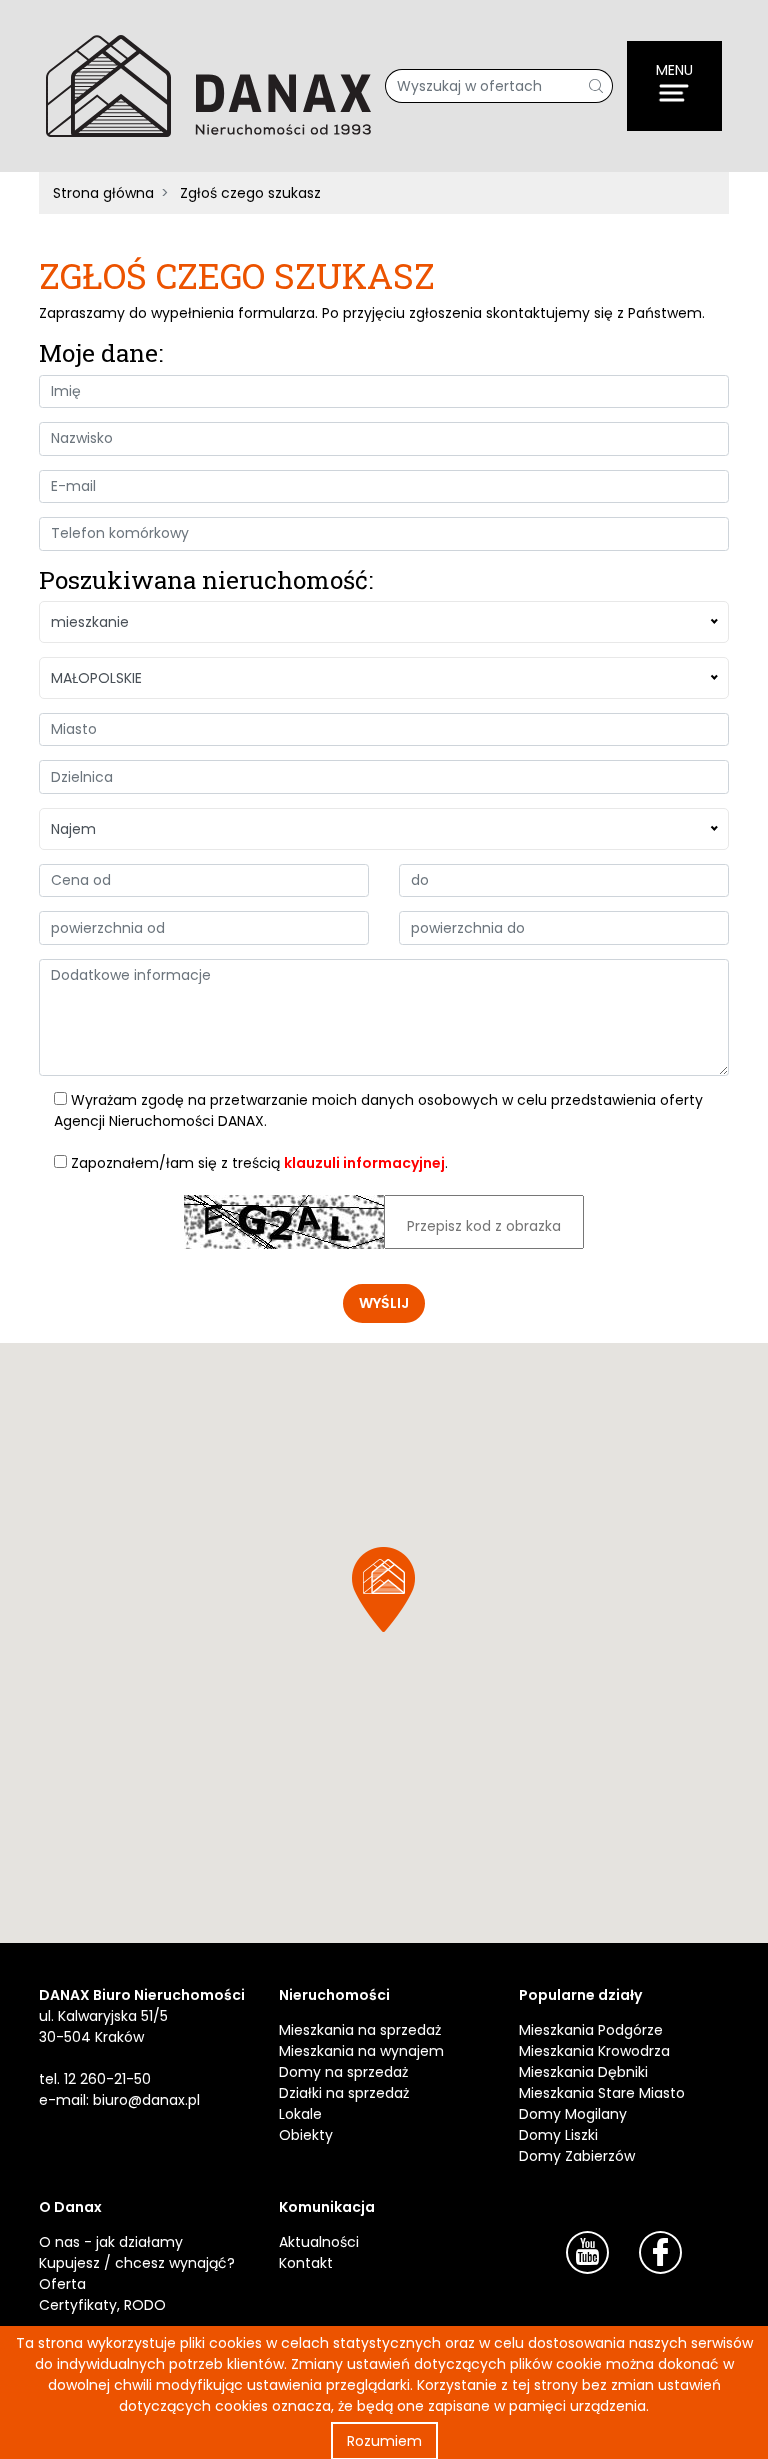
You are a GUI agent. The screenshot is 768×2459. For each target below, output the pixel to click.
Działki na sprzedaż (344, 2093)
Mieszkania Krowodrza (594, 2051)
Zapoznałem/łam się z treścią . (257, 1163)
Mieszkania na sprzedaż (360, 2030)
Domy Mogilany (573, 2114)
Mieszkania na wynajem (361, 2051)
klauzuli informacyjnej (364, 1163)
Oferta (62, 2284)
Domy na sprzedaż (343, 2072)
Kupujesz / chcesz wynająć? (137, 2263)
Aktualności (319, 2242)
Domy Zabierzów (577, 2156)
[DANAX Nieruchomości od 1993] (208, 85)
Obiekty (306, 2135)
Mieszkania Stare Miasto (602, 2093)
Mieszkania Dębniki (583, 2072)
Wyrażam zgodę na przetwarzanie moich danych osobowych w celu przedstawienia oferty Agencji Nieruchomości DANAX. (378, 1110)
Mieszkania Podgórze (591, 2030)
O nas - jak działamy (111, 2242)
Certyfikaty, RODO (102, 2305)
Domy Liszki (558, 2135)
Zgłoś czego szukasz (250, 193)
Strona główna (103, 193)
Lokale (300, 2114)
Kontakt (306, 2263)
